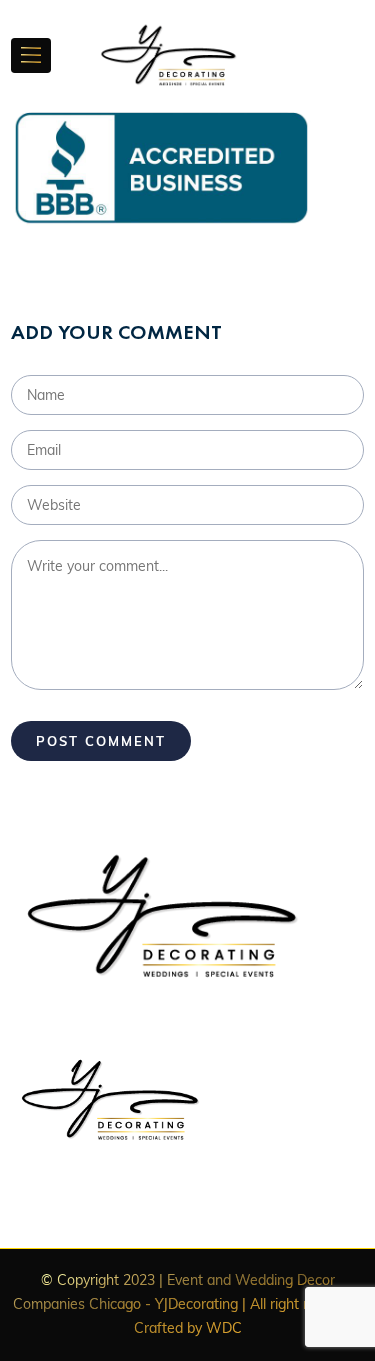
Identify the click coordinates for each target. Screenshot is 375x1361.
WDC (224, 1328)
